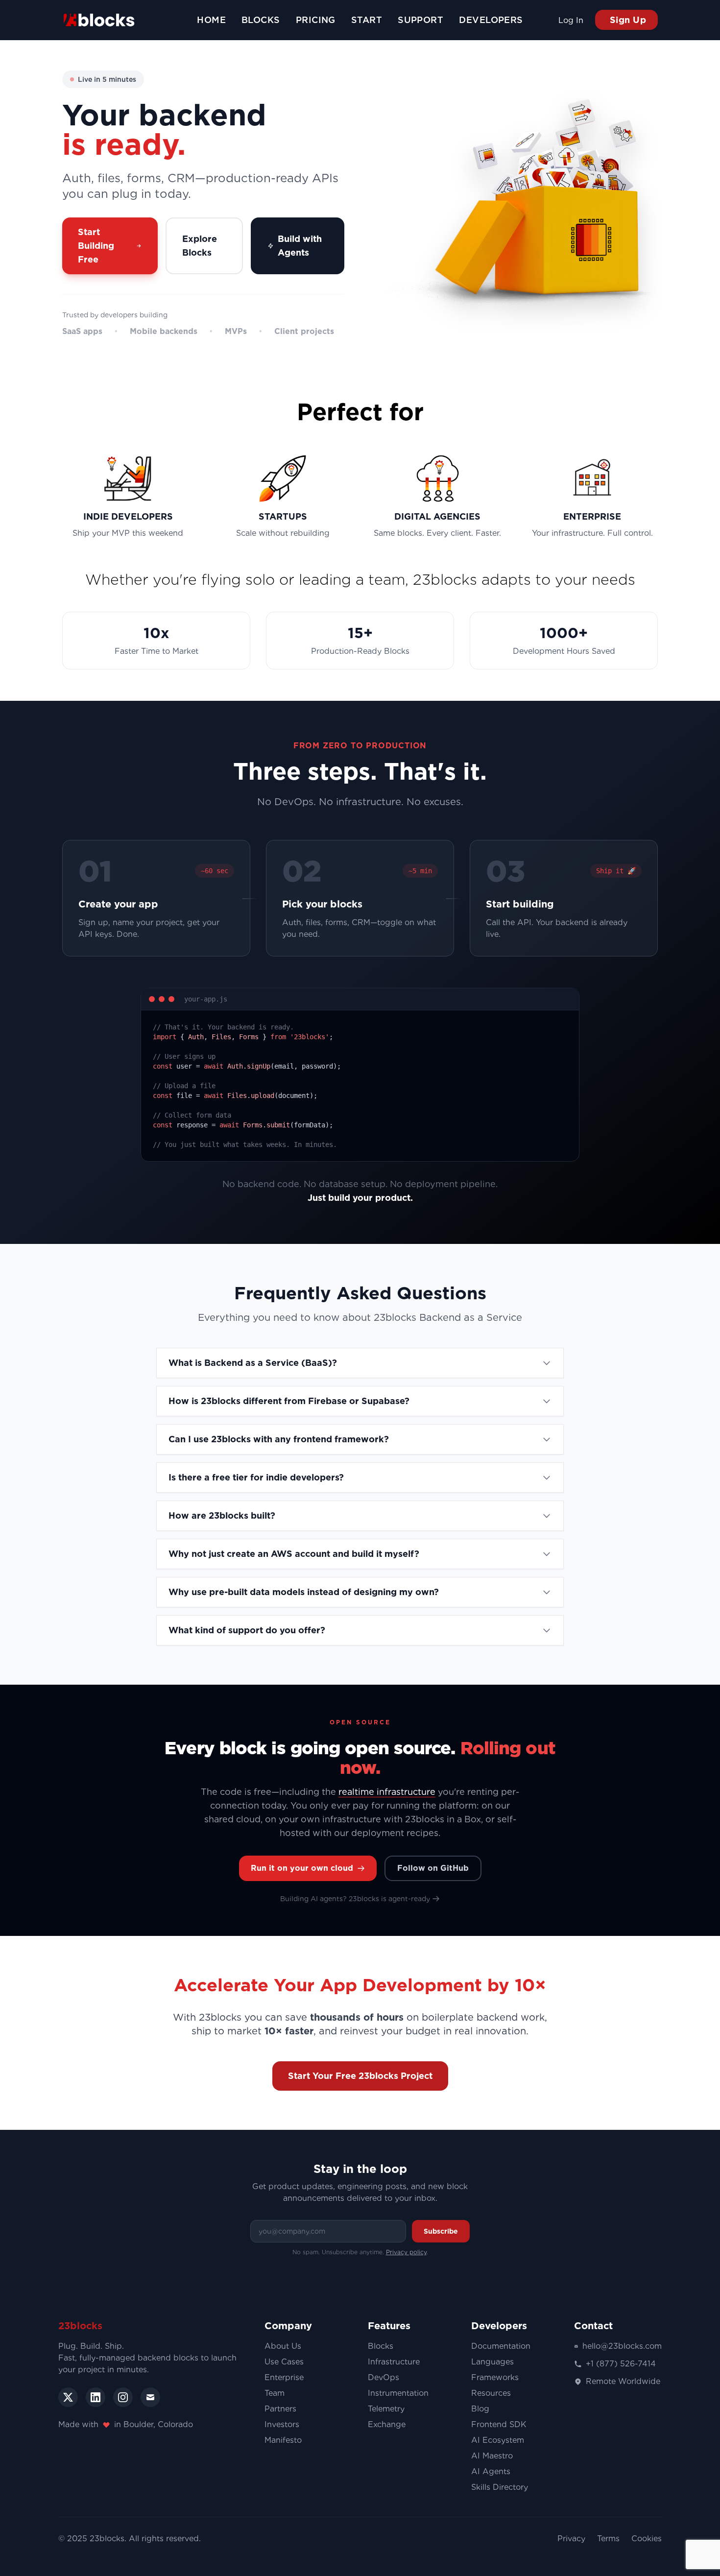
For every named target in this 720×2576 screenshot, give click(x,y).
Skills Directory (500, 2487)
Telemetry (386, 2409)
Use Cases (284, 2362)
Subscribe (441, 2231)
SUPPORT (420, 20)
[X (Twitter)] (68, 2397)
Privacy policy (406, 2252)
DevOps (384, 2377)
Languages (492, 2362)
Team (275, 2393)
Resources (491, 2393)
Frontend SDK (499, 2424)
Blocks (381, 2346)
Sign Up (626, 20)
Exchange (387, 2424)
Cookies (647, 2539)
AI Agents (491, 2471)
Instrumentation (398, 2393)
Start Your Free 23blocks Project (360, 2076)
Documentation (501, 2346)
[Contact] (150, 2397)
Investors (282, 2424)
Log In (571, 20)
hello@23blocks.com (622, 2346)
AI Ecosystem (498, 2440)
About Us (283, 2346)
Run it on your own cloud (302, 1868)
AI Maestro (492, 2456)
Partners (280, 2409)
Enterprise (284, 2377)
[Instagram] (123, 2397)
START (367, 20)
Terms (608, 2539)
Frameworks (495, 2377)
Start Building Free (96, 246)
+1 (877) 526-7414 (621, 2364)
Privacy (571, 2539)
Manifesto (283, 2440)
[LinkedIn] (96, 2397)
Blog (480, 2409)
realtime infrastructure (387, 1792)
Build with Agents (300, 246)
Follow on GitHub (433, 1868)
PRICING (316, 20)
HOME (211, 20)
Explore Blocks (200, 246)
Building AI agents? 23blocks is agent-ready (355, 1899)
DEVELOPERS (491, 20)
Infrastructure (394, 2362)
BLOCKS (261, 20)
